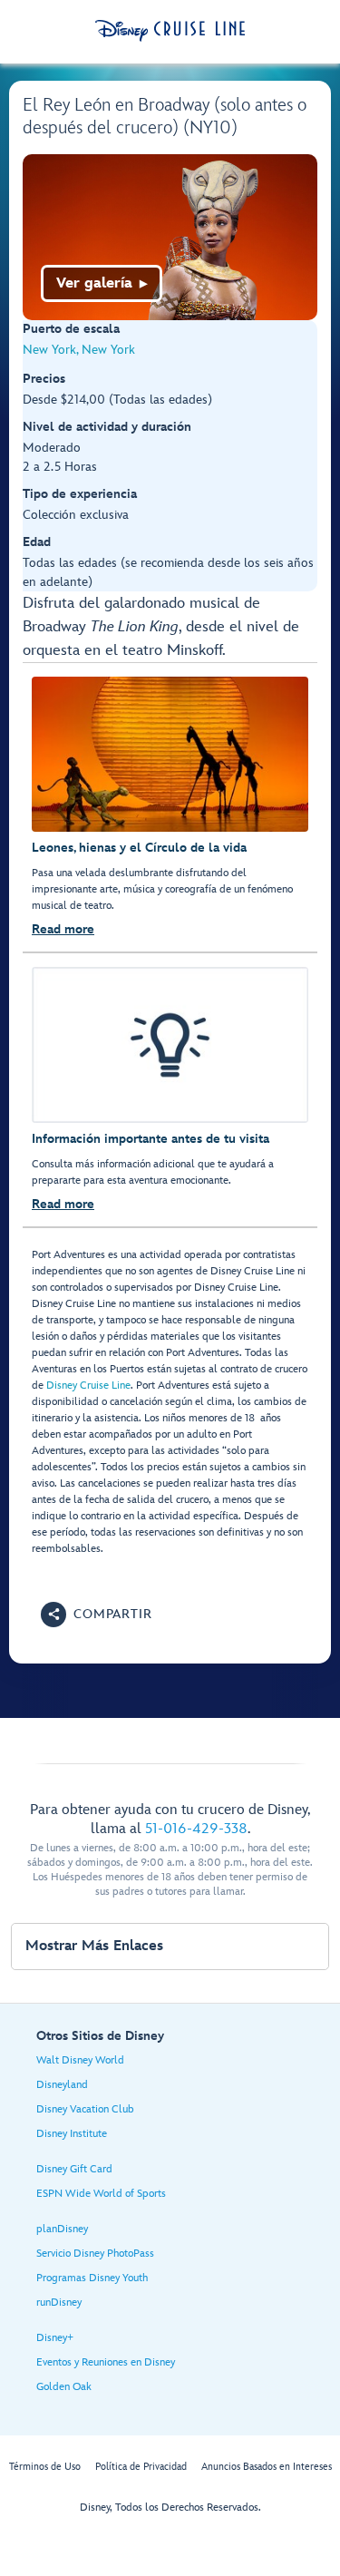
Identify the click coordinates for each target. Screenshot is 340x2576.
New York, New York (79, 350)
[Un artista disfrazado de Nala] (170, 237)
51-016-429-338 (196, 1829)
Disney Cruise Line (88, 1386)
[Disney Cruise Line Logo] (170, 31)
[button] (97, 1615)
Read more (63, 929)
